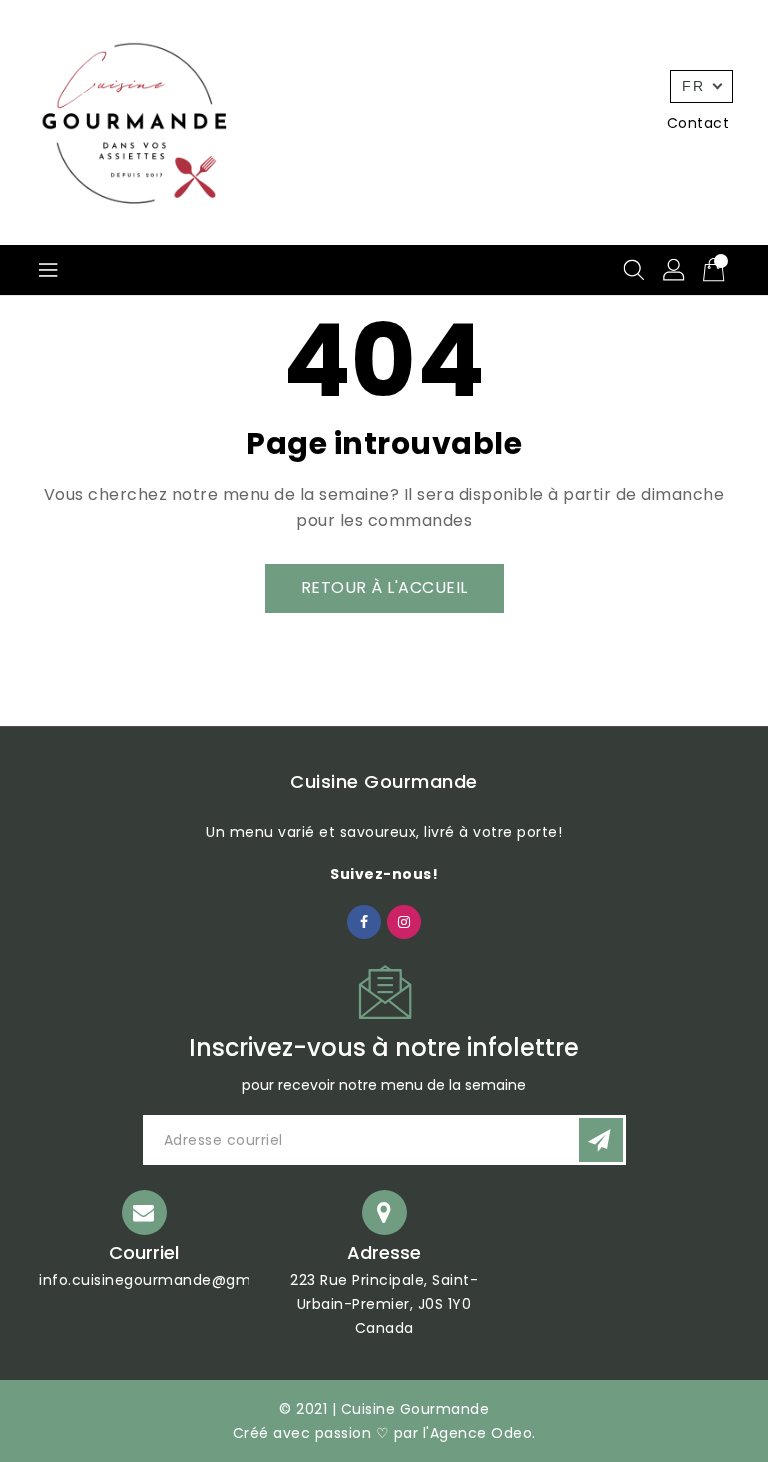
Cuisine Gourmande (384, 781)
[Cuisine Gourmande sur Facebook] (364, 921)
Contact (698, 123)
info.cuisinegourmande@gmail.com (172, 1280)
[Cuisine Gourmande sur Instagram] (404, 921)
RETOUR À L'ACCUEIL (384, 587)
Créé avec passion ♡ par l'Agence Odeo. (384, 1433)
